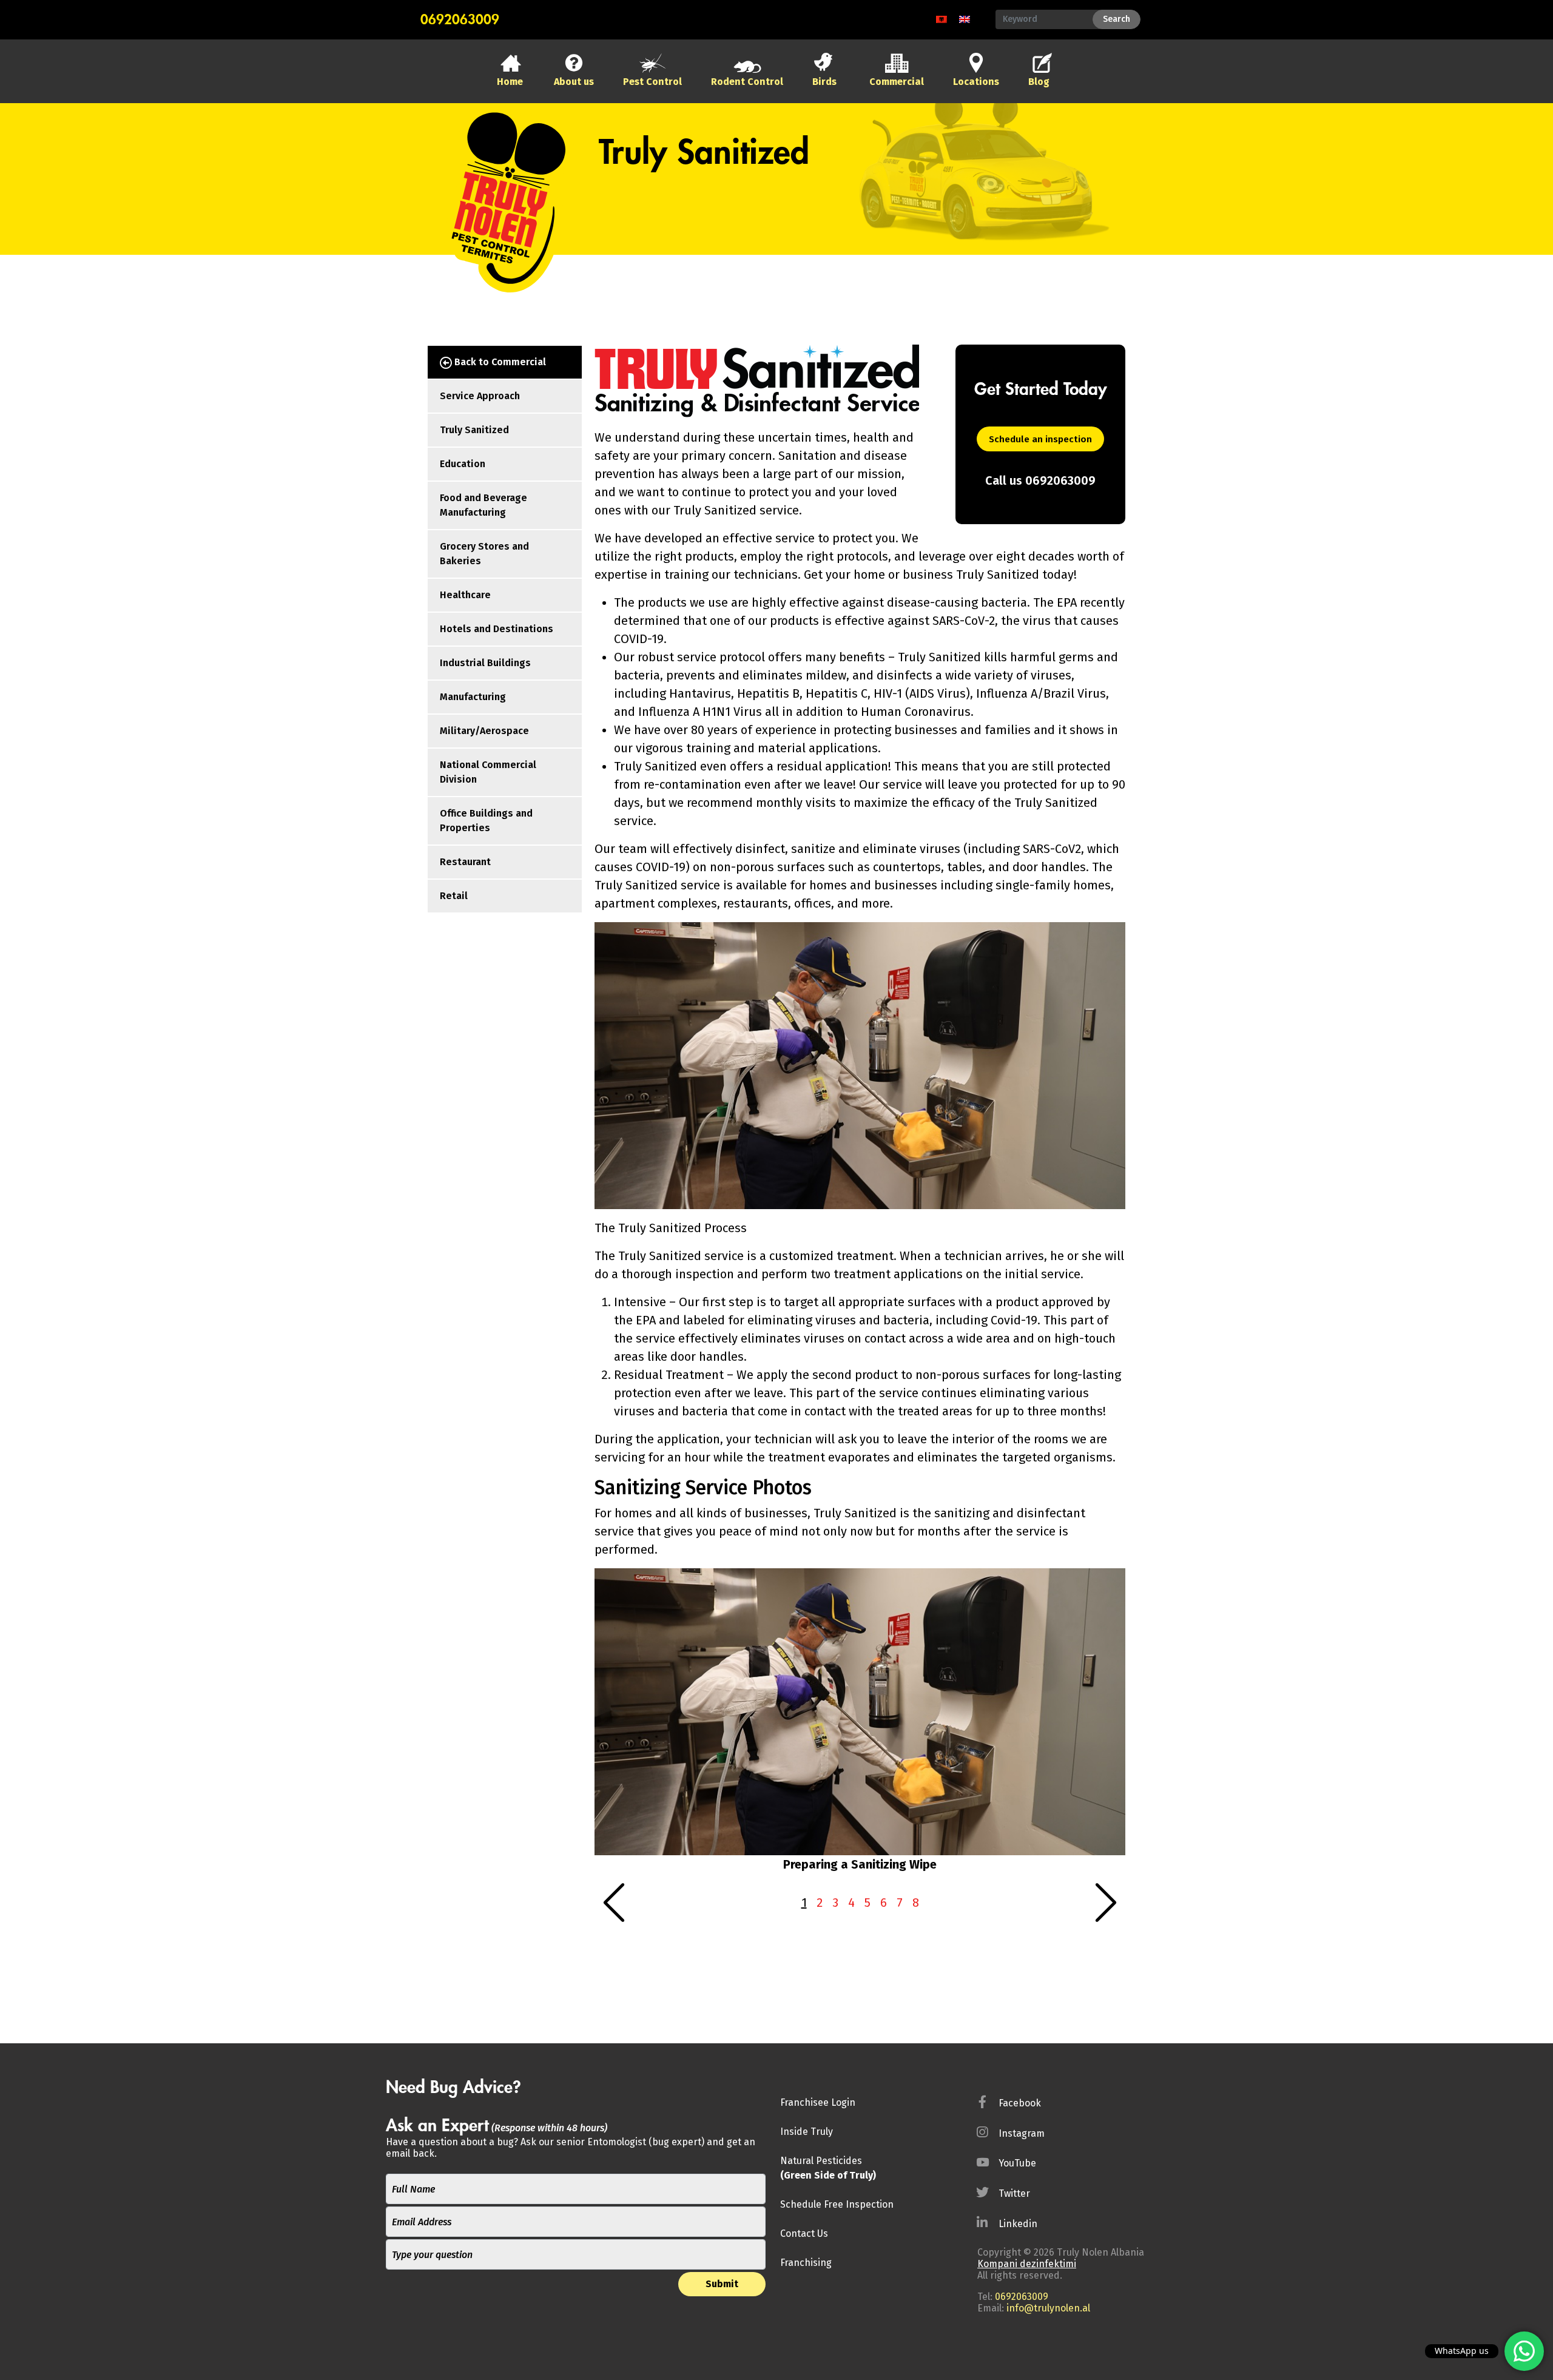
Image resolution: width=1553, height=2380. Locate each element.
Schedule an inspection (1040, 439)
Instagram (1022, 2133)
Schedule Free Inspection (837, 2204)
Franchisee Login (818, 2102)
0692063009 (460, 20)
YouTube (1017, 2163)
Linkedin (1018, 2224)
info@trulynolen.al (1048, 2308)
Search (1117, 19)
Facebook (1020, 2103)
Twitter (1014, 2193)
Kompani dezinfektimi (1027, 2264)
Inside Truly (807, 2132)
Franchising (806, 2263)
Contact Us (804, 2233)
